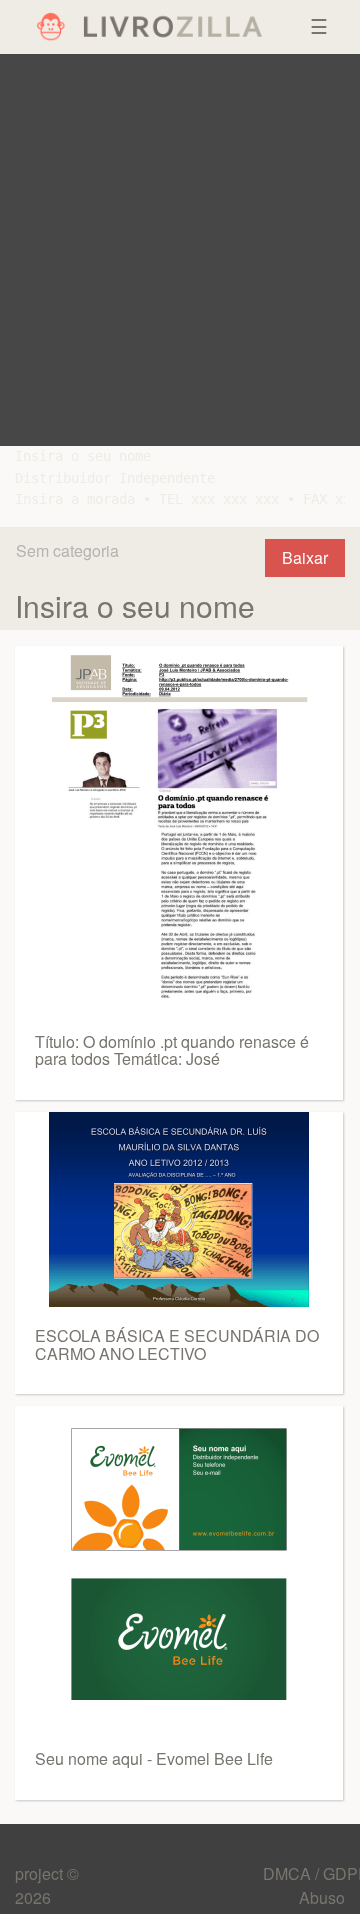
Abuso (322, 1897)
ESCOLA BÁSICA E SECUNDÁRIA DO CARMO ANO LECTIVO (177, 1344)
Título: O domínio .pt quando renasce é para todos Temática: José (172, 1050)
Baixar (305, 557)
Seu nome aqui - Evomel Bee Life (154, 1758)
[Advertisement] (180, 250)
